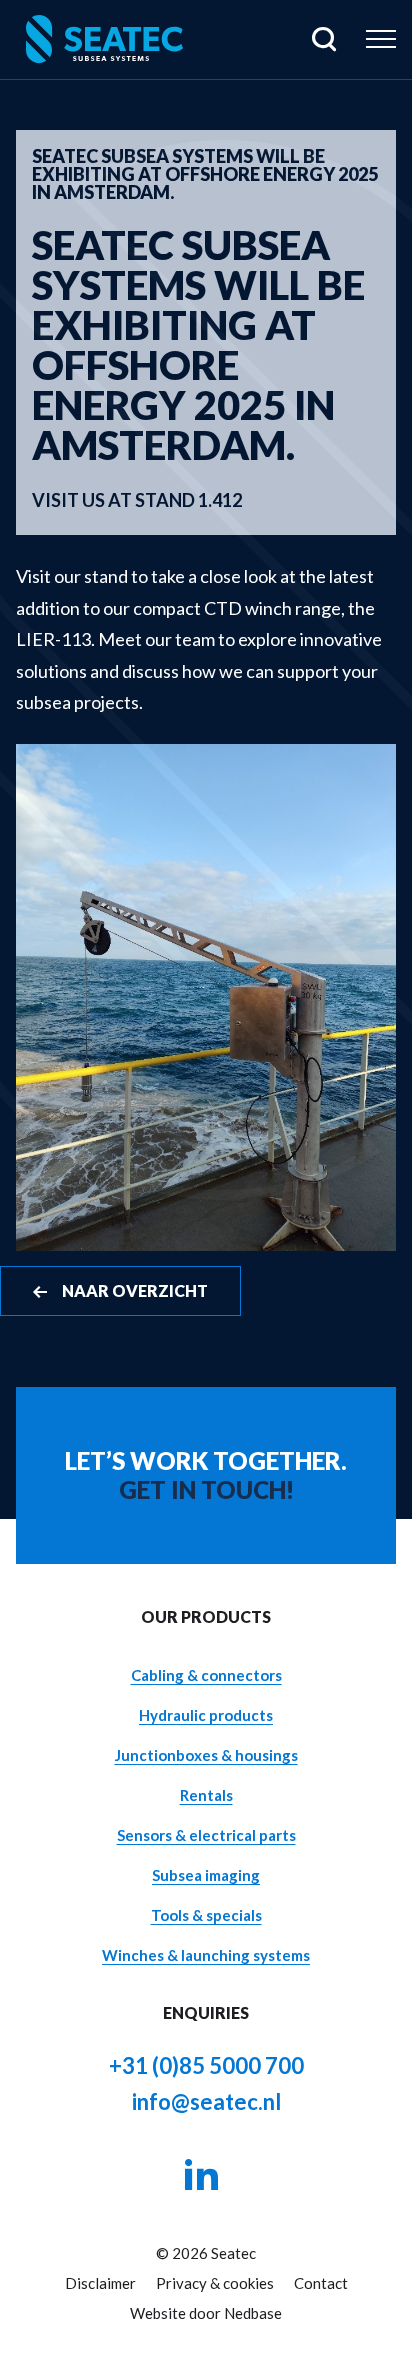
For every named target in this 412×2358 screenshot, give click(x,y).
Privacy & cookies (215, 2283)
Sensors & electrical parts (206, 1835)
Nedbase (253, 2313)
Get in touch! (206, 1490)
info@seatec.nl (206, 2101)
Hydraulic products (206, 1715)
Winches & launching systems (206, 1955)
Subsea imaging (206, 1875)
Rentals (206, 1795)
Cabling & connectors (206, 1675)
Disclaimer (100, 2283)
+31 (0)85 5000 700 (206, 2065)
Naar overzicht (135, 1290)
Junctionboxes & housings (206, 1755)
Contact (321, 2283)
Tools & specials (206, 1915)
